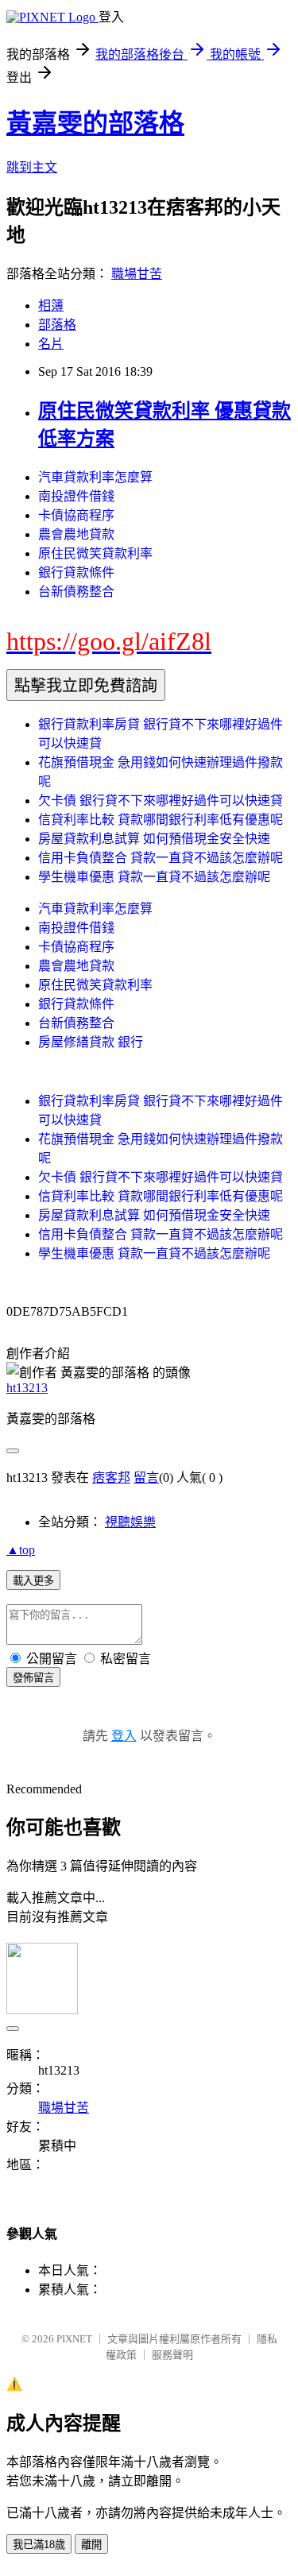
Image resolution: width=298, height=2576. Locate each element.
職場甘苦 (137, 274)
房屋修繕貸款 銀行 (91, 1042)
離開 (91, 2545)
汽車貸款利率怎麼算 (95, 477)
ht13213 (27, 1388)
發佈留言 (33, 1678)
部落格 (57, 325)
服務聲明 (172, 2355)
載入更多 (33, 1581)
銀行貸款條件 (76, 572)
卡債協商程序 (76, 515)
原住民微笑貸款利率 (95, 553)
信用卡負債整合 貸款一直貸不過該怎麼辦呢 (161, 858)
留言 (146, 1478)
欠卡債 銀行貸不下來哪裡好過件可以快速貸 (161, 801)
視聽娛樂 (130, 1522)
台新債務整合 (76, 592)
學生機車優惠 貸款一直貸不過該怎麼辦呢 (154, 877)
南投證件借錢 (76, 496)
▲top (21, 1550)
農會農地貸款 (76, 534)
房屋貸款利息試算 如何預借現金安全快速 (154, 839)
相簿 (51, 306)
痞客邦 (111, 1478)
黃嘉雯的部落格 (95, 123)
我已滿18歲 (39, 2545)
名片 (51, 344)
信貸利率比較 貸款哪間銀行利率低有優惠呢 (161, 820)
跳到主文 (32, 167)
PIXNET (74, 2339)
